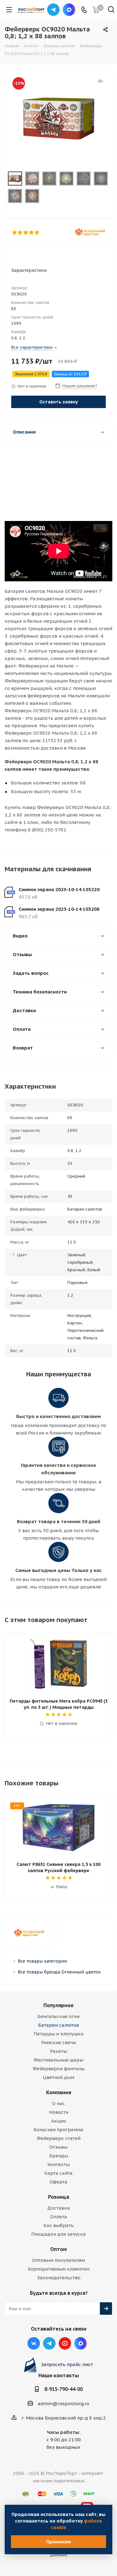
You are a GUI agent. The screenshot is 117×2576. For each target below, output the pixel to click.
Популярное (58, 2005)
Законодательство (59, 2278)
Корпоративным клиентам (59, 2269)
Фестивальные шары (58, 2060)
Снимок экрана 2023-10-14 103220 (59, 889)
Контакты (58, 2164)
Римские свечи (58, 2042)
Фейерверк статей (59, 2138)
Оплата (59, 2217)
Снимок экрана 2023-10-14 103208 (59, 909)
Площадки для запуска (58, 2234)
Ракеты (58, 2051)
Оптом (58, 2249)
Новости (59, 2112)
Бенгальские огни (58, 2016)
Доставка (58, 2208)
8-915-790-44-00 (63, 2389)
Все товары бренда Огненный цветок (59, 1972)
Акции (58, 2121)
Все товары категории (42, 1961)
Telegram (53, 10)
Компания (59, 2092)
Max (69, 10)
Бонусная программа (58, 2130)
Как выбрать (58, 2225)
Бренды (59, 2156)
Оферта (58, 2182)
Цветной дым (58, 2077)
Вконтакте (34, 2343)
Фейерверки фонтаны (59, 2069)
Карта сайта (58, 2173)
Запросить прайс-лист (67, 2364)
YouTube (65, 2343)
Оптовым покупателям (58, 2260)
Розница (59, 2197)
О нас (58, 2103)
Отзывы (58, 2147)
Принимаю (59, 2542)
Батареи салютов (58, 2025)
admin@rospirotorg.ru (64, 2404)
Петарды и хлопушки (58, 2034)
